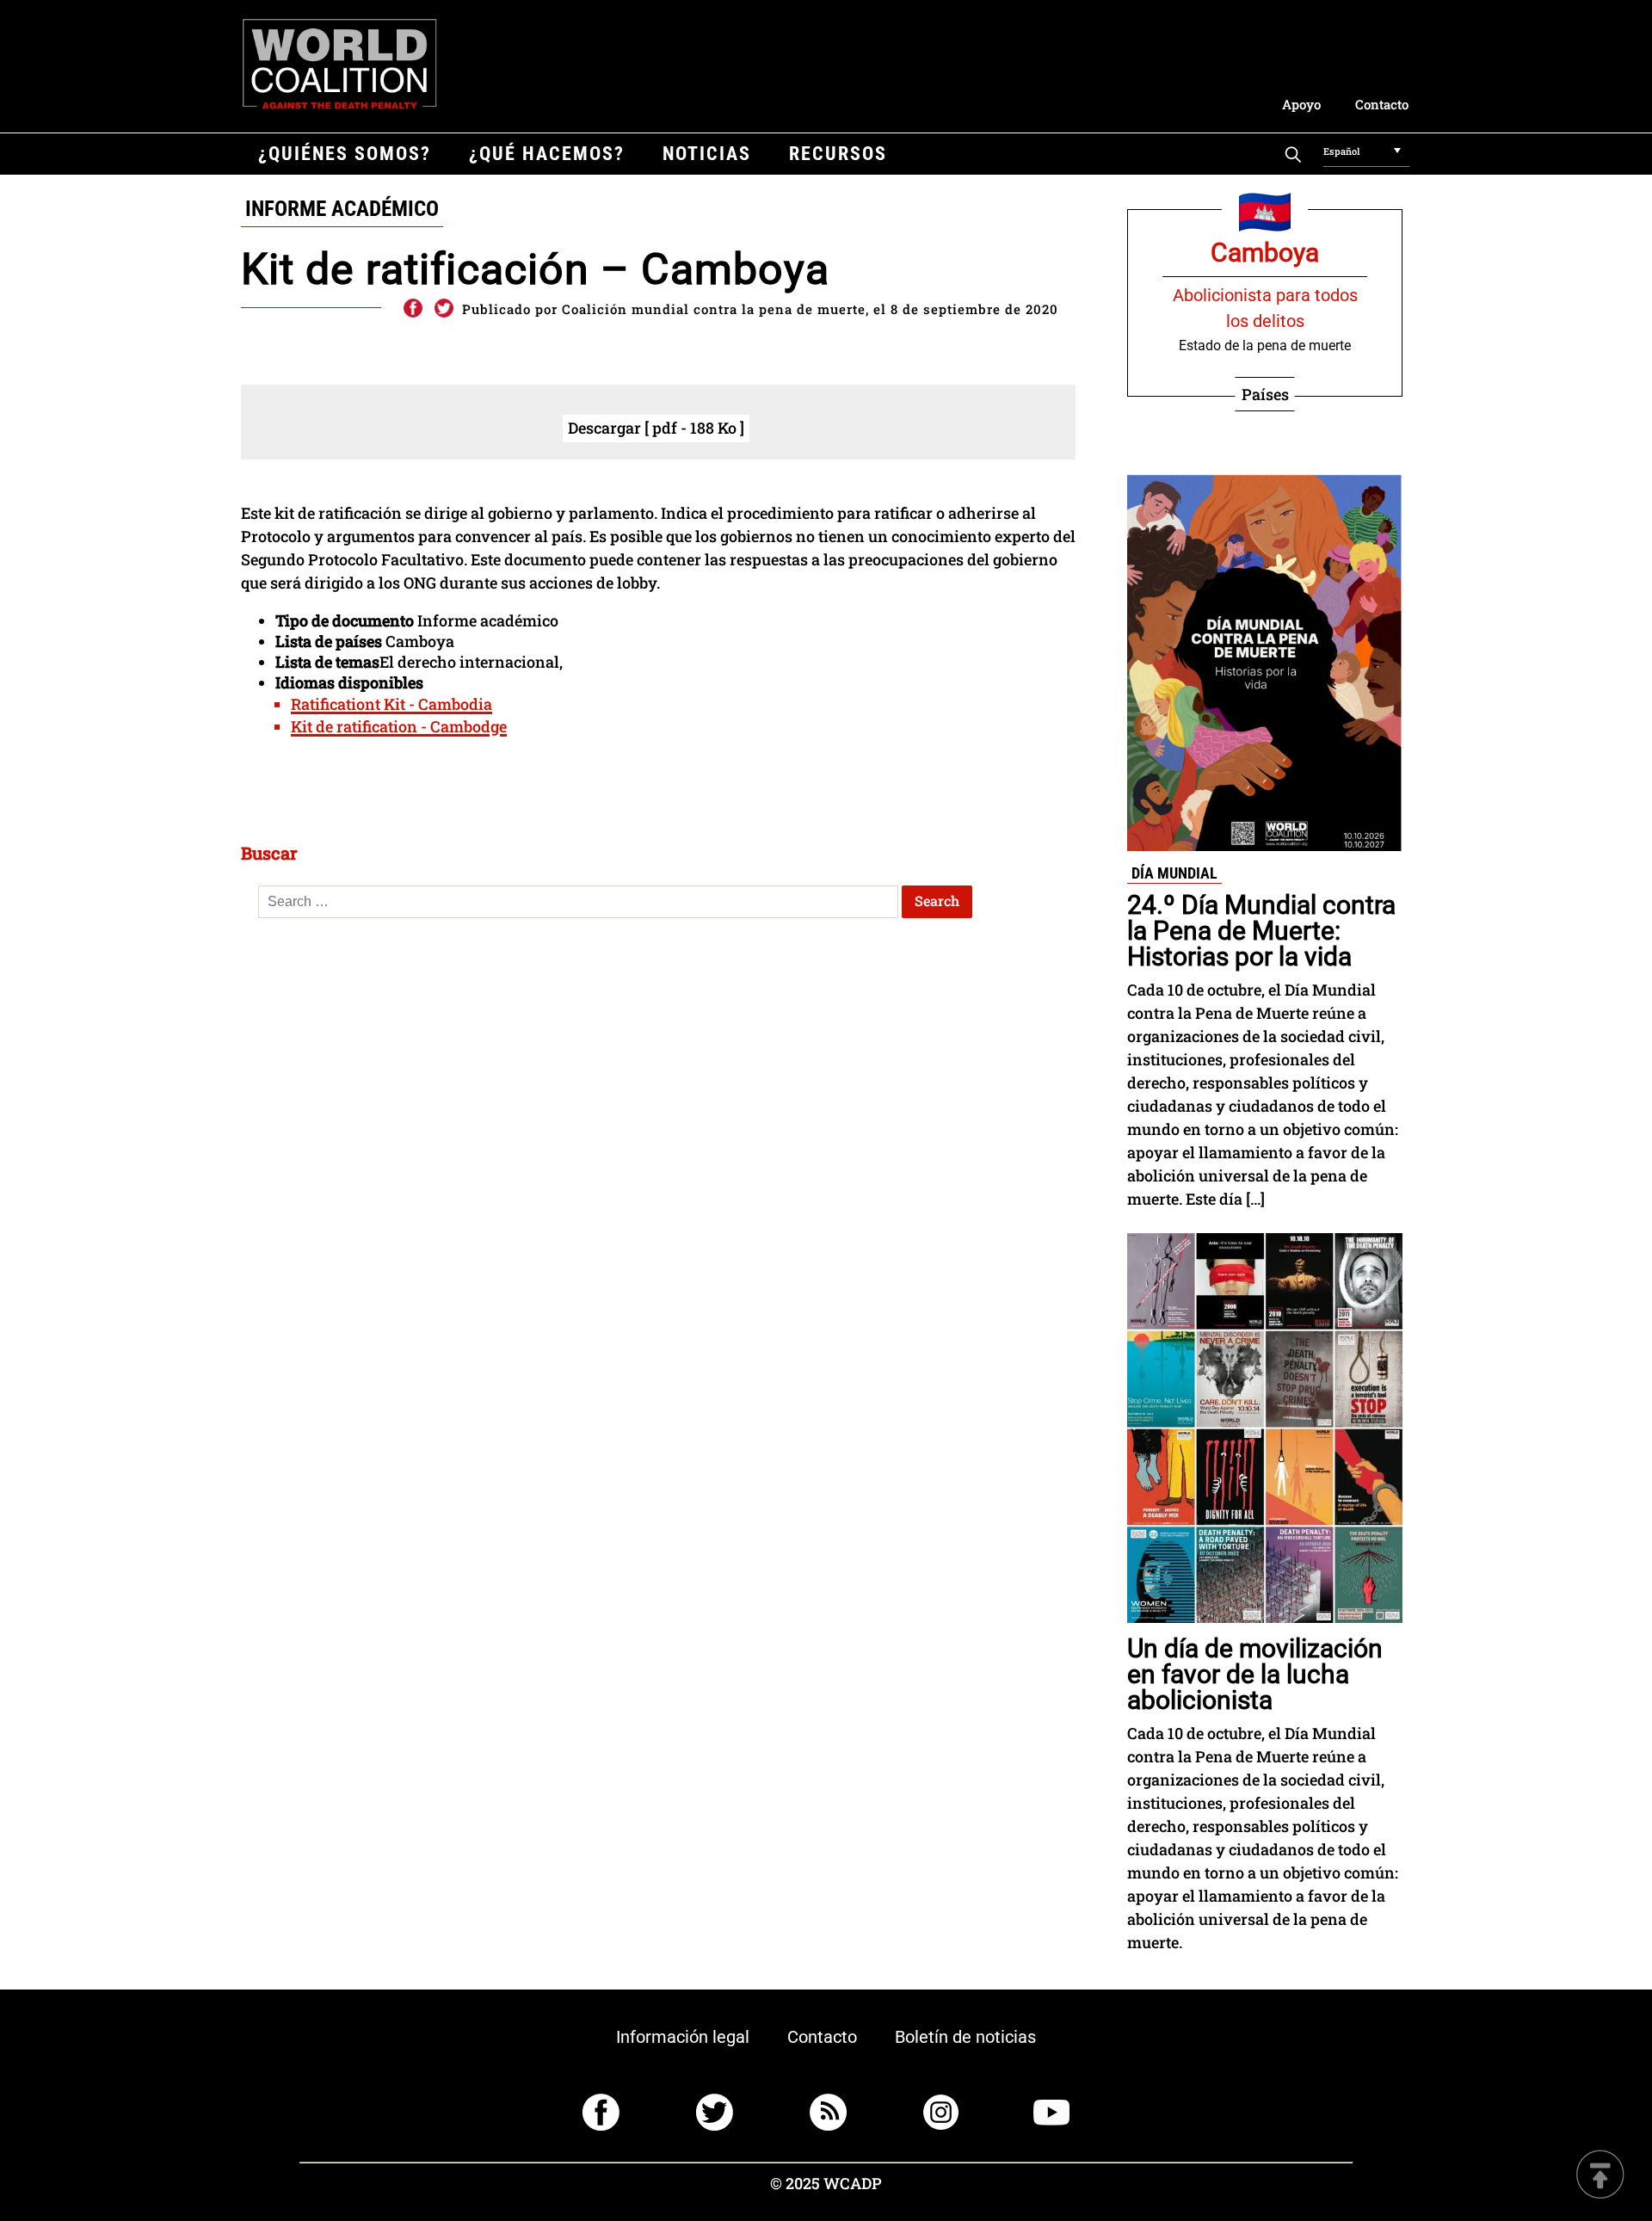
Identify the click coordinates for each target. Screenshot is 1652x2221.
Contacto (1382, 104)
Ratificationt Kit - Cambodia (391, 704)
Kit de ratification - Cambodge (399, 726)
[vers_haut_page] (1600, 2176)
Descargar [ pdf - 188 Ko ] (656, 428)
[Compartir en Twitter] (444, 309)
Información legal (683, 2037)
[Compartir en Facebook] (412, 309)
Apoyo (1301, 104)
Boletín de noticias (965, 2037)
